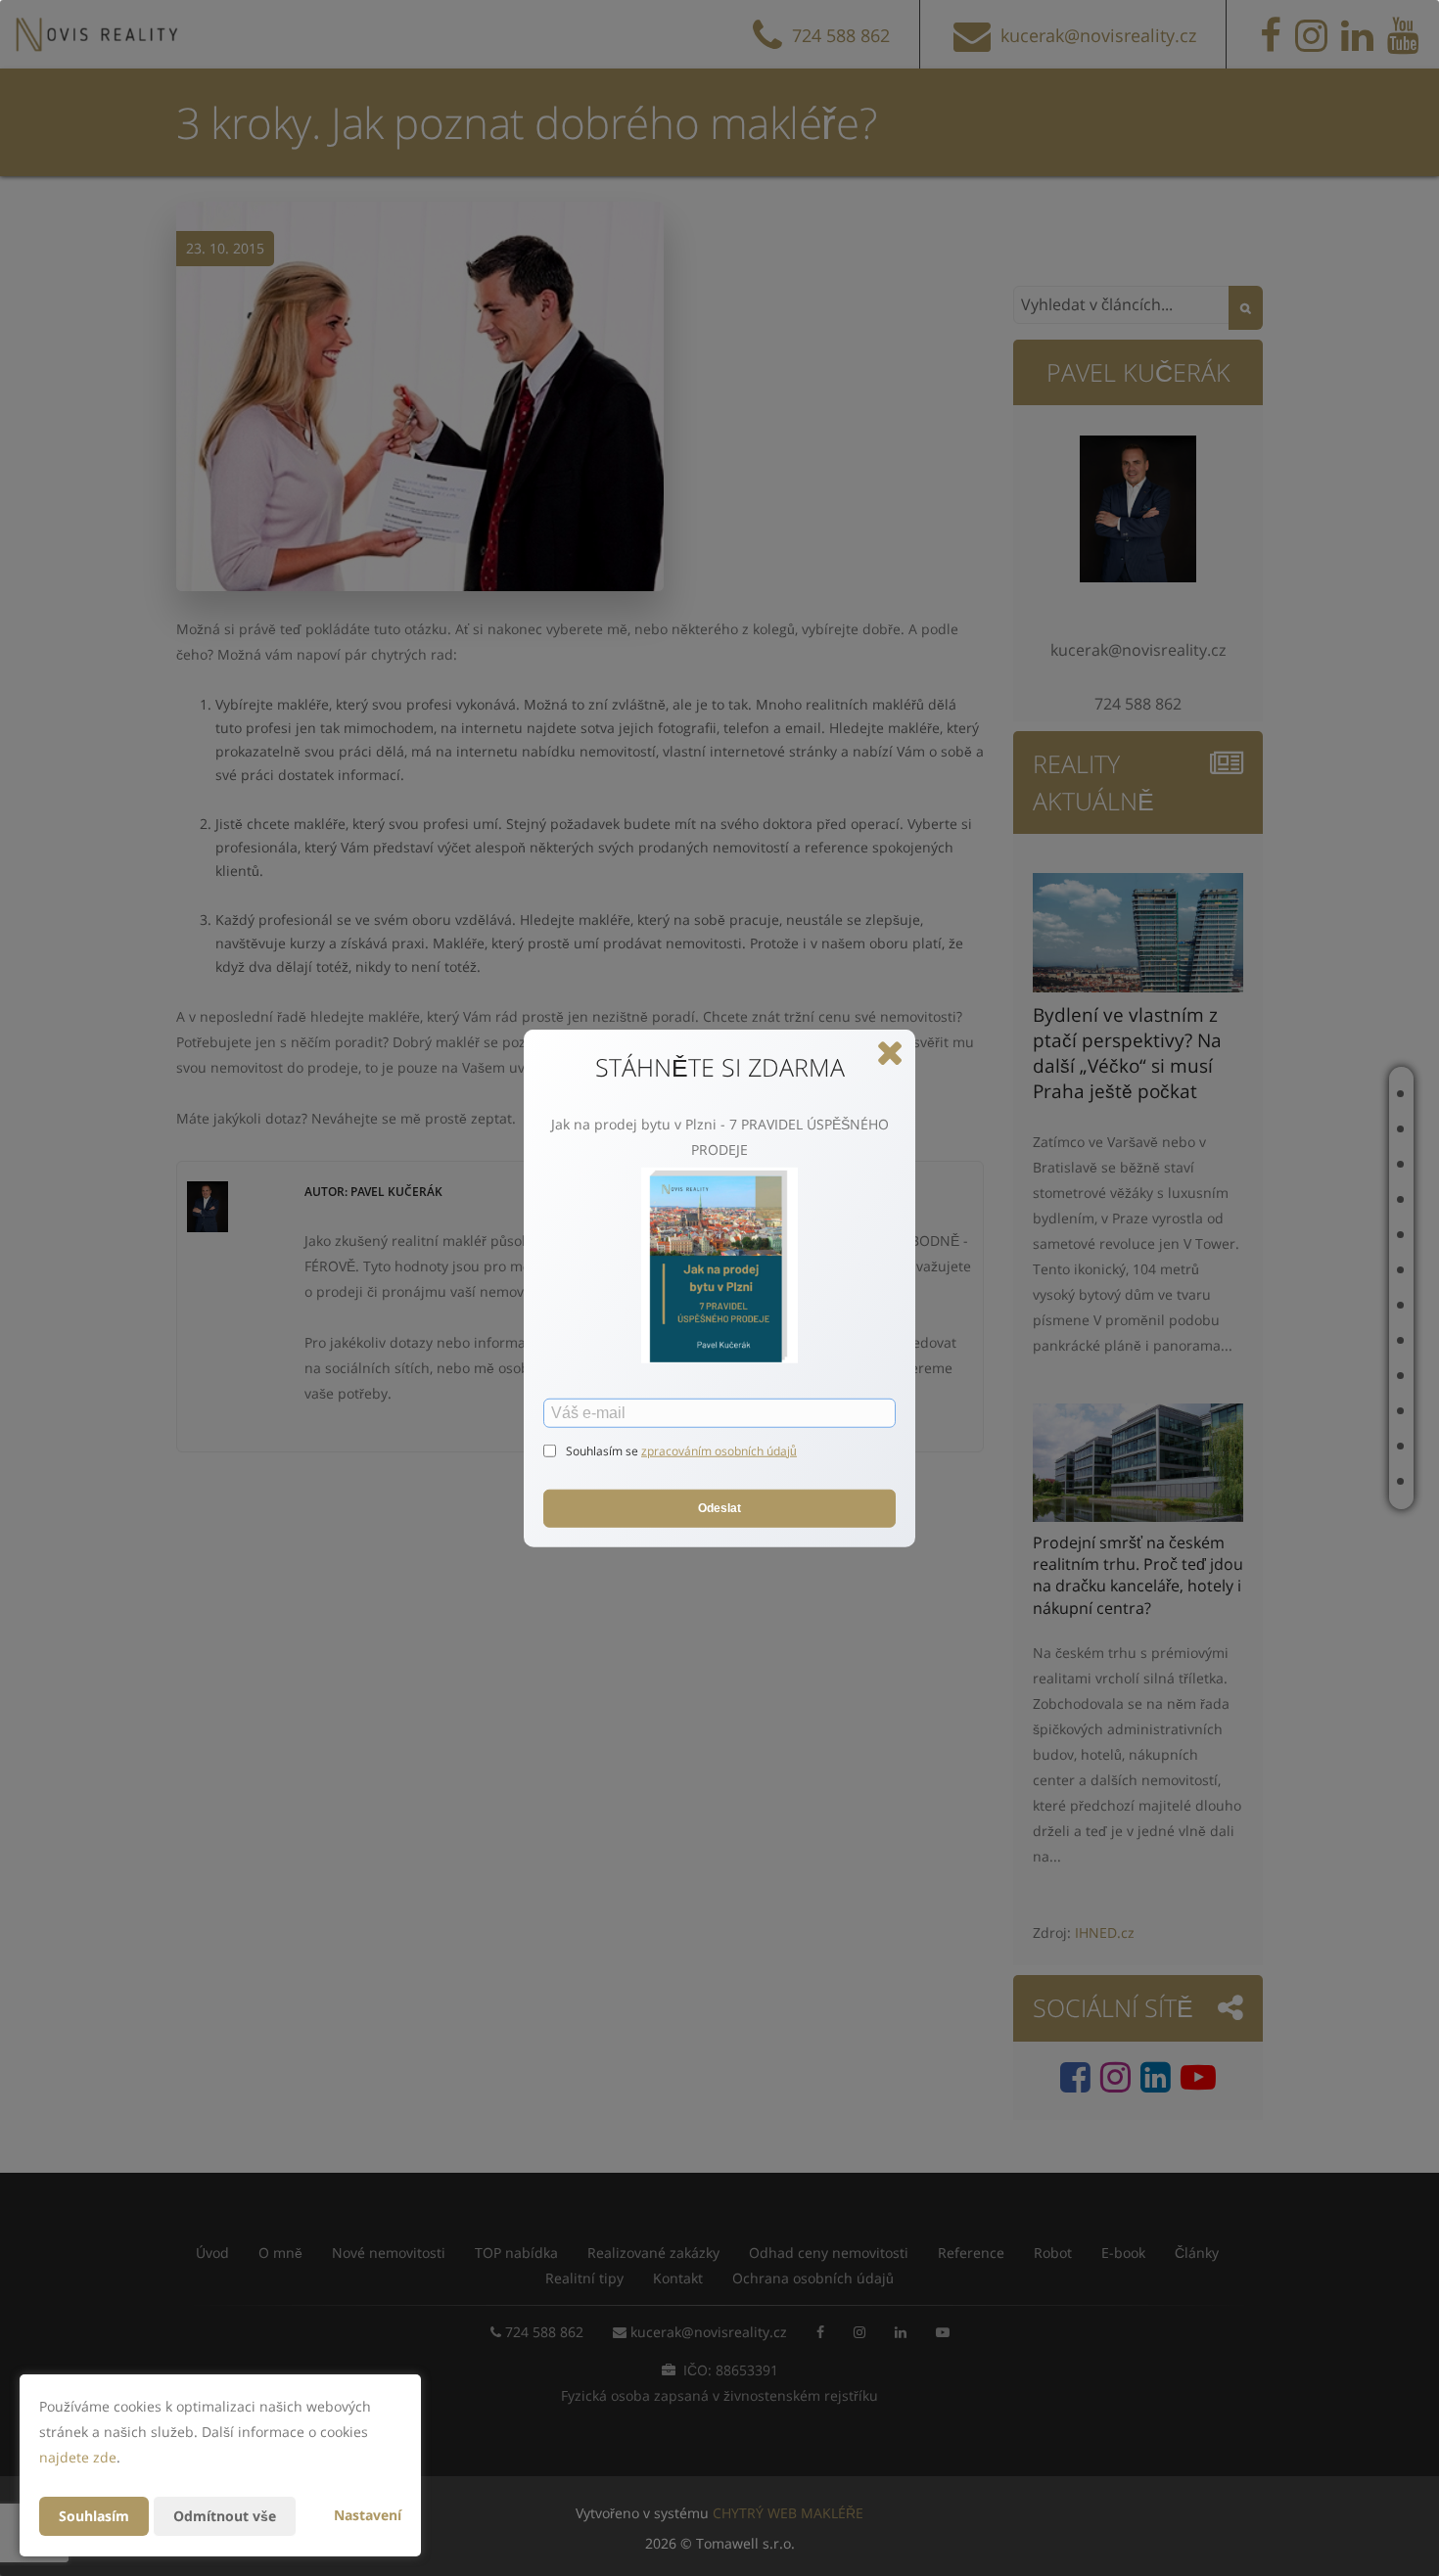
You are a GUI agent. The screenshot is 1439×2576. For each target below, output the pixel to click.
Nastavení (368, 2515)
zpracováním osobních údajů (719, 1450)
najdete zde (78, 2457)
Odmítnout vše (225, 2516)
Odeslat (719, 1508)
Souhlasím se (603, 1450)
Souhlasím (94, 2516)
